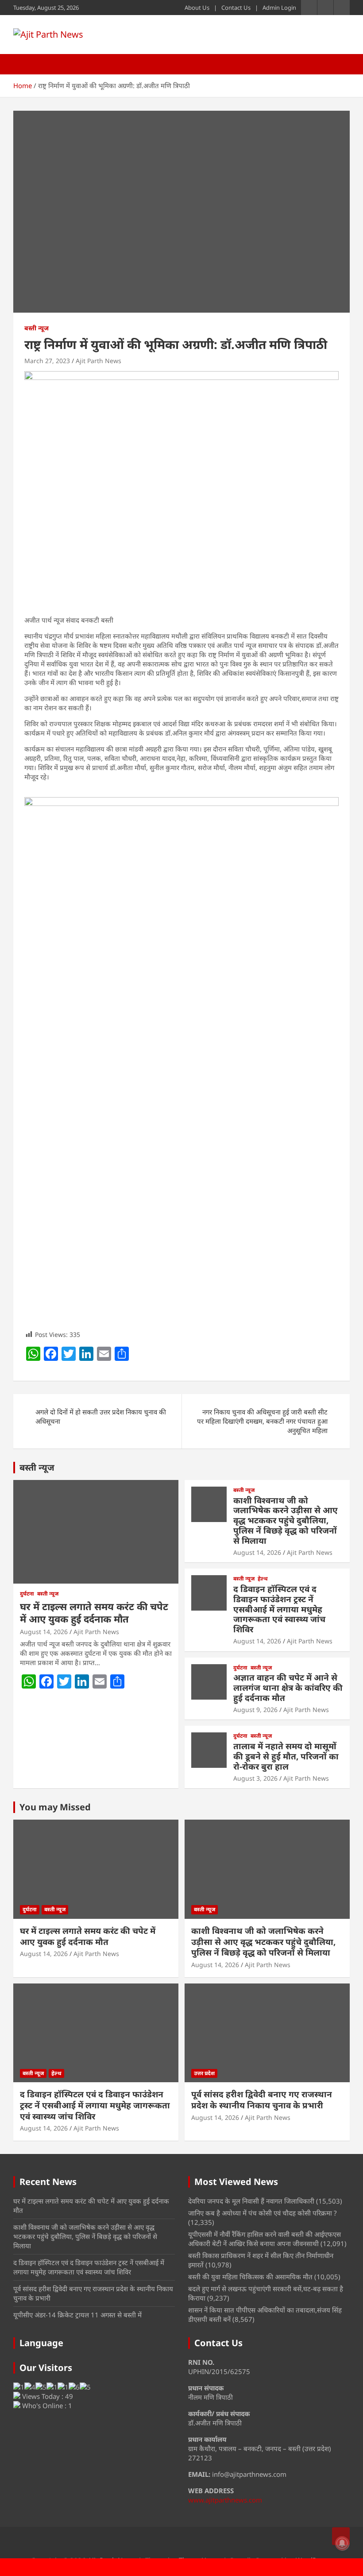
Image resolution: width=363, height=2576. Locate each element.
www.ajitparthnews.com (225, 2500)
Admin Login (279, 8)
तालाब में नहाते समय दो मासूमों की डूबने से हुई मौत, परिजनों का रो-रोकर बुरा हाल (286, 1756)
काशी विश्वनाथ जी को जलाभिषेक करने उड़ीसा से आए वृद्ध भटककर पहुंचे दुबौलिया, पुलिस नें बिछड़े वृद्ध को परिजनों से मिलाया (286, 1520)
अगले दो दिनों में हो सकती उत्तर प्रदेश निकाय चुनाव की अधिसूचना (101, 1416)
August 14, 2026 (44, 1632)
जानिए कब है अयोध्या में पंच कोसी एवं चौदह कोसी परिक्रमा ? (263, 2213)
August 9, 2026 (255, 1710)
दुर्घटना (27, 1594)
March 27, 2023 (47, 361)
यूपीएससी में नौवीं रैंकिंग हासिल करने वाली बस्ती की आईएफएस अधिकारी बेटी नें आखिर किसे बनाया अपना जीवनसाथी (265, 2239)
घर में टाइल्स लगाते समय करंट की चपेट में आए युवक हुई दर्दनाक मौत (94, 1613)
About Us (197, 8)
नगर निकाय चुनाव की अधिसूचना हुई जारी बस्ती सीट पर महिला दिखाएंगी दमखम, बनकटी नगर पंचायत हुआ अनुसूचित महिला (262, 1421)
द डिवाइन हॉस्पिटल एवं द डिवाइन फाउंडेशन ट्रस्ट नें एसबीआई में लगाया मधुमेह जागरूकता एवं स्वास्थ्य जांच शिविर (279, 1609)
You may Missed (55, 1807)
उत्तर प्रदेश (204, 2073)
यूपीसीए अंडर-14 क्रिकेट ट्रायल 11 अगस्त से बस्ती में (77, 2315)
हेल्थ (263, 1579)
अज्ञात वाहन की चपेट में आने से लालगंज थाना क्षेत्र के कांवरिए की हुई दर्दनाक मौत (288, 1688)
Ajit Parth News (98, 361)
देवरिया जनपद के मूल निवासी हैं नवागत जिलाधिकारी (251, 2201)
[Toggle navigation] (24, 64)
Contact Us (236, 8)
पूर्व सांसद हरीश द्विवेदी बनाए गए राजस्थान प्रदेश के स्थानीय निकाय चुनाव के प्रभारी (262, 2100)
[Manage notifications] (342, 2543)
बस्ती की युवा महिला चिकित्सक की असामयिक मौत (250, 2277)
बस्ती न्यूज (37, 328)
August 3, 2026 (255, 1778)
